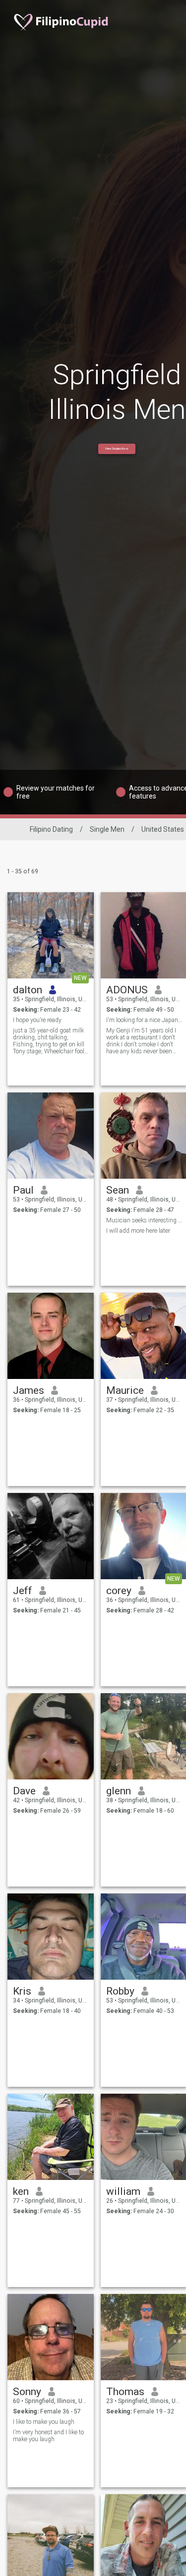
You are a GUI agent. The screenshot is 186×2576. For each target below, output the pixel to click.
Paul (23, 1190)
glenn (119, 1791)
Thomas (125, 2392)
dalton (28, 990)
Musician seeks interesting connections (144, 1220)
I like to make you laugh (44, 2422)
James (29, 1390)
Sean (118, 1190)
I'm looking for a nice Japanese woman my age (144, 1020)
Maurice (125, 1390)
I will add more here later (138, 1231)
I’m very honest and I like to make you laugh (48, 2436)
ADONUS (127, 990)
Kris (22, 1991)
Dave (24, 1791)
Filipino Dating (51, 829)
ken (21, 2191)
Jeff (23, 1591)
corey (119, 1591)
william (123, 2191)
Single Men (107, 829)
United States (163, 829)
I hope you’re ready (37, 1020)
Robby (120, 1991)
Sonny (27, 2392)
